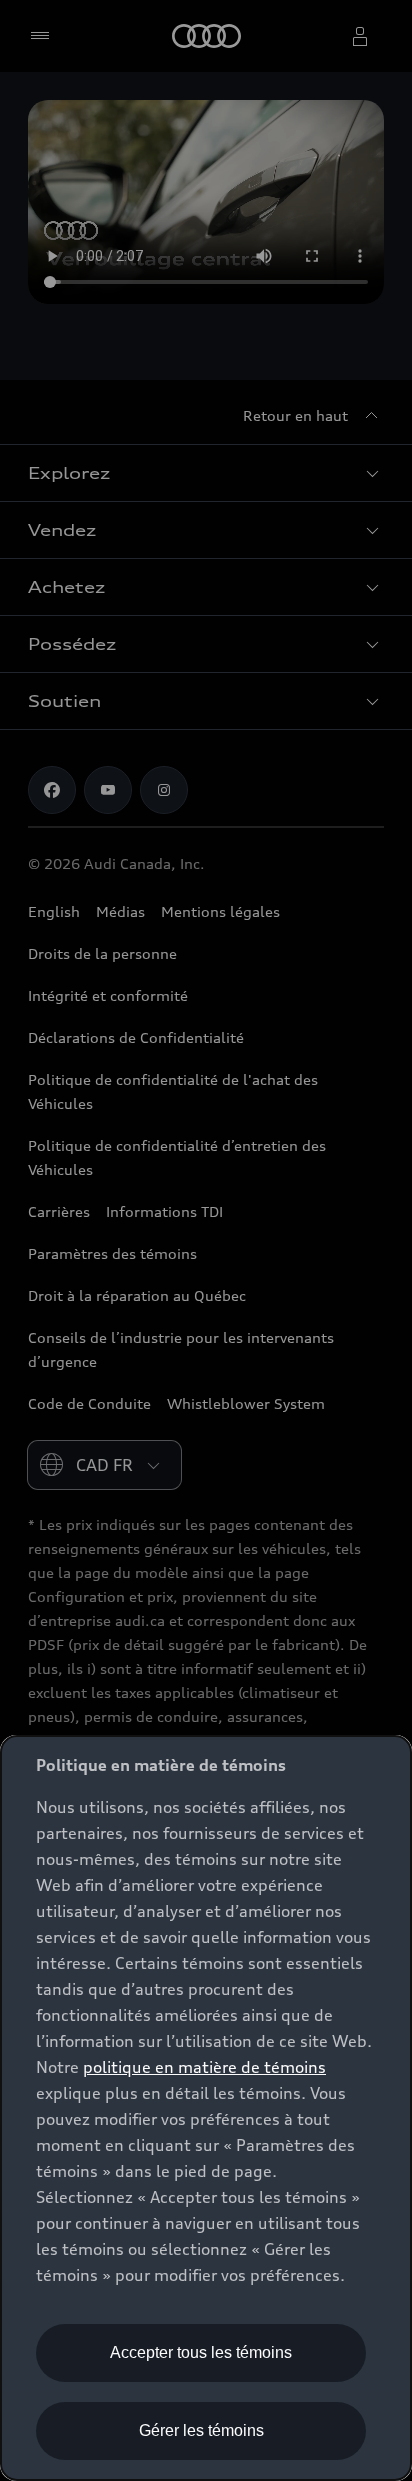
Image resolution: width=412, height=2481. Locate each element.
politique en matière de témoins (204, 2067)
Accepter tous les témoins (201, 2352)
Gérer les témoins (201, 2430)
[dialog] (206, 2108)
